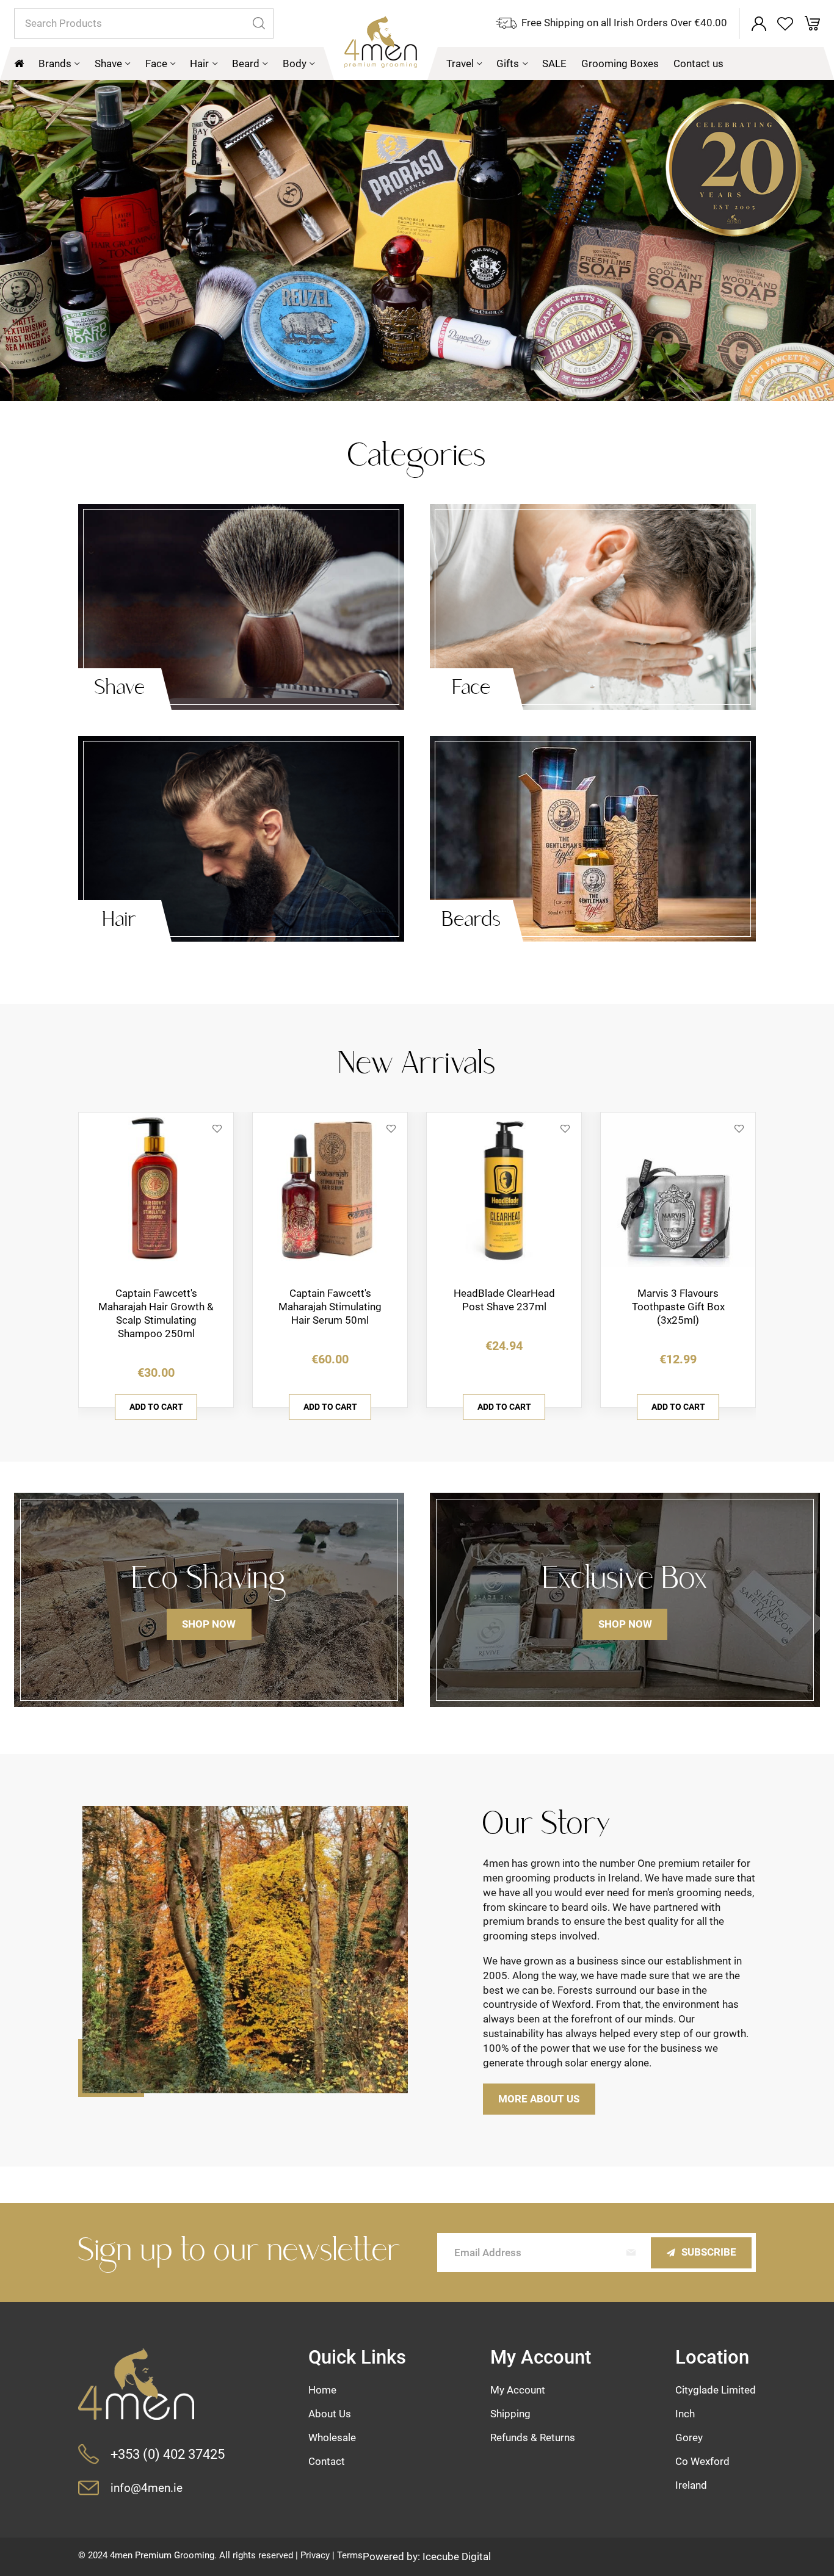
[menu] (417, 63)
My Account (518, 2390)
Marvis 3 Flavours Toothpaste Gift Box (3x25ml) (678, 1307)
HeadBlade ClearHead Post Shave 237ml (504, 1300)
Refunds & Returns (533, 2437)
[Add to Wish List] (217, 1129)
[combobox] (144, 23)
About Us (330, 2414)
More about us (539, 2099)
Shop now (209, 1624)
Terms (350, 2555)
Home (322, 2390)
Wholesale (332, 2437)
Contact (327, 2461)
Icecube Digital (457, 2556)
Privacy (315, 2555)
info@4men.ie (147, 2488)
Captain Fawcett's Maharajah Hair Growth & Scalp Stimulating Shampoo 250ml (156, 1313)
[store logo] (381, 48)
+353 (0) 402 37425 (168, 2454)
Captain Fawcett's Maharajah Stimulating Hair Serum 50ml (330, 1307)
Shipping (510, 2414)
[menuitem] (59, 63)
